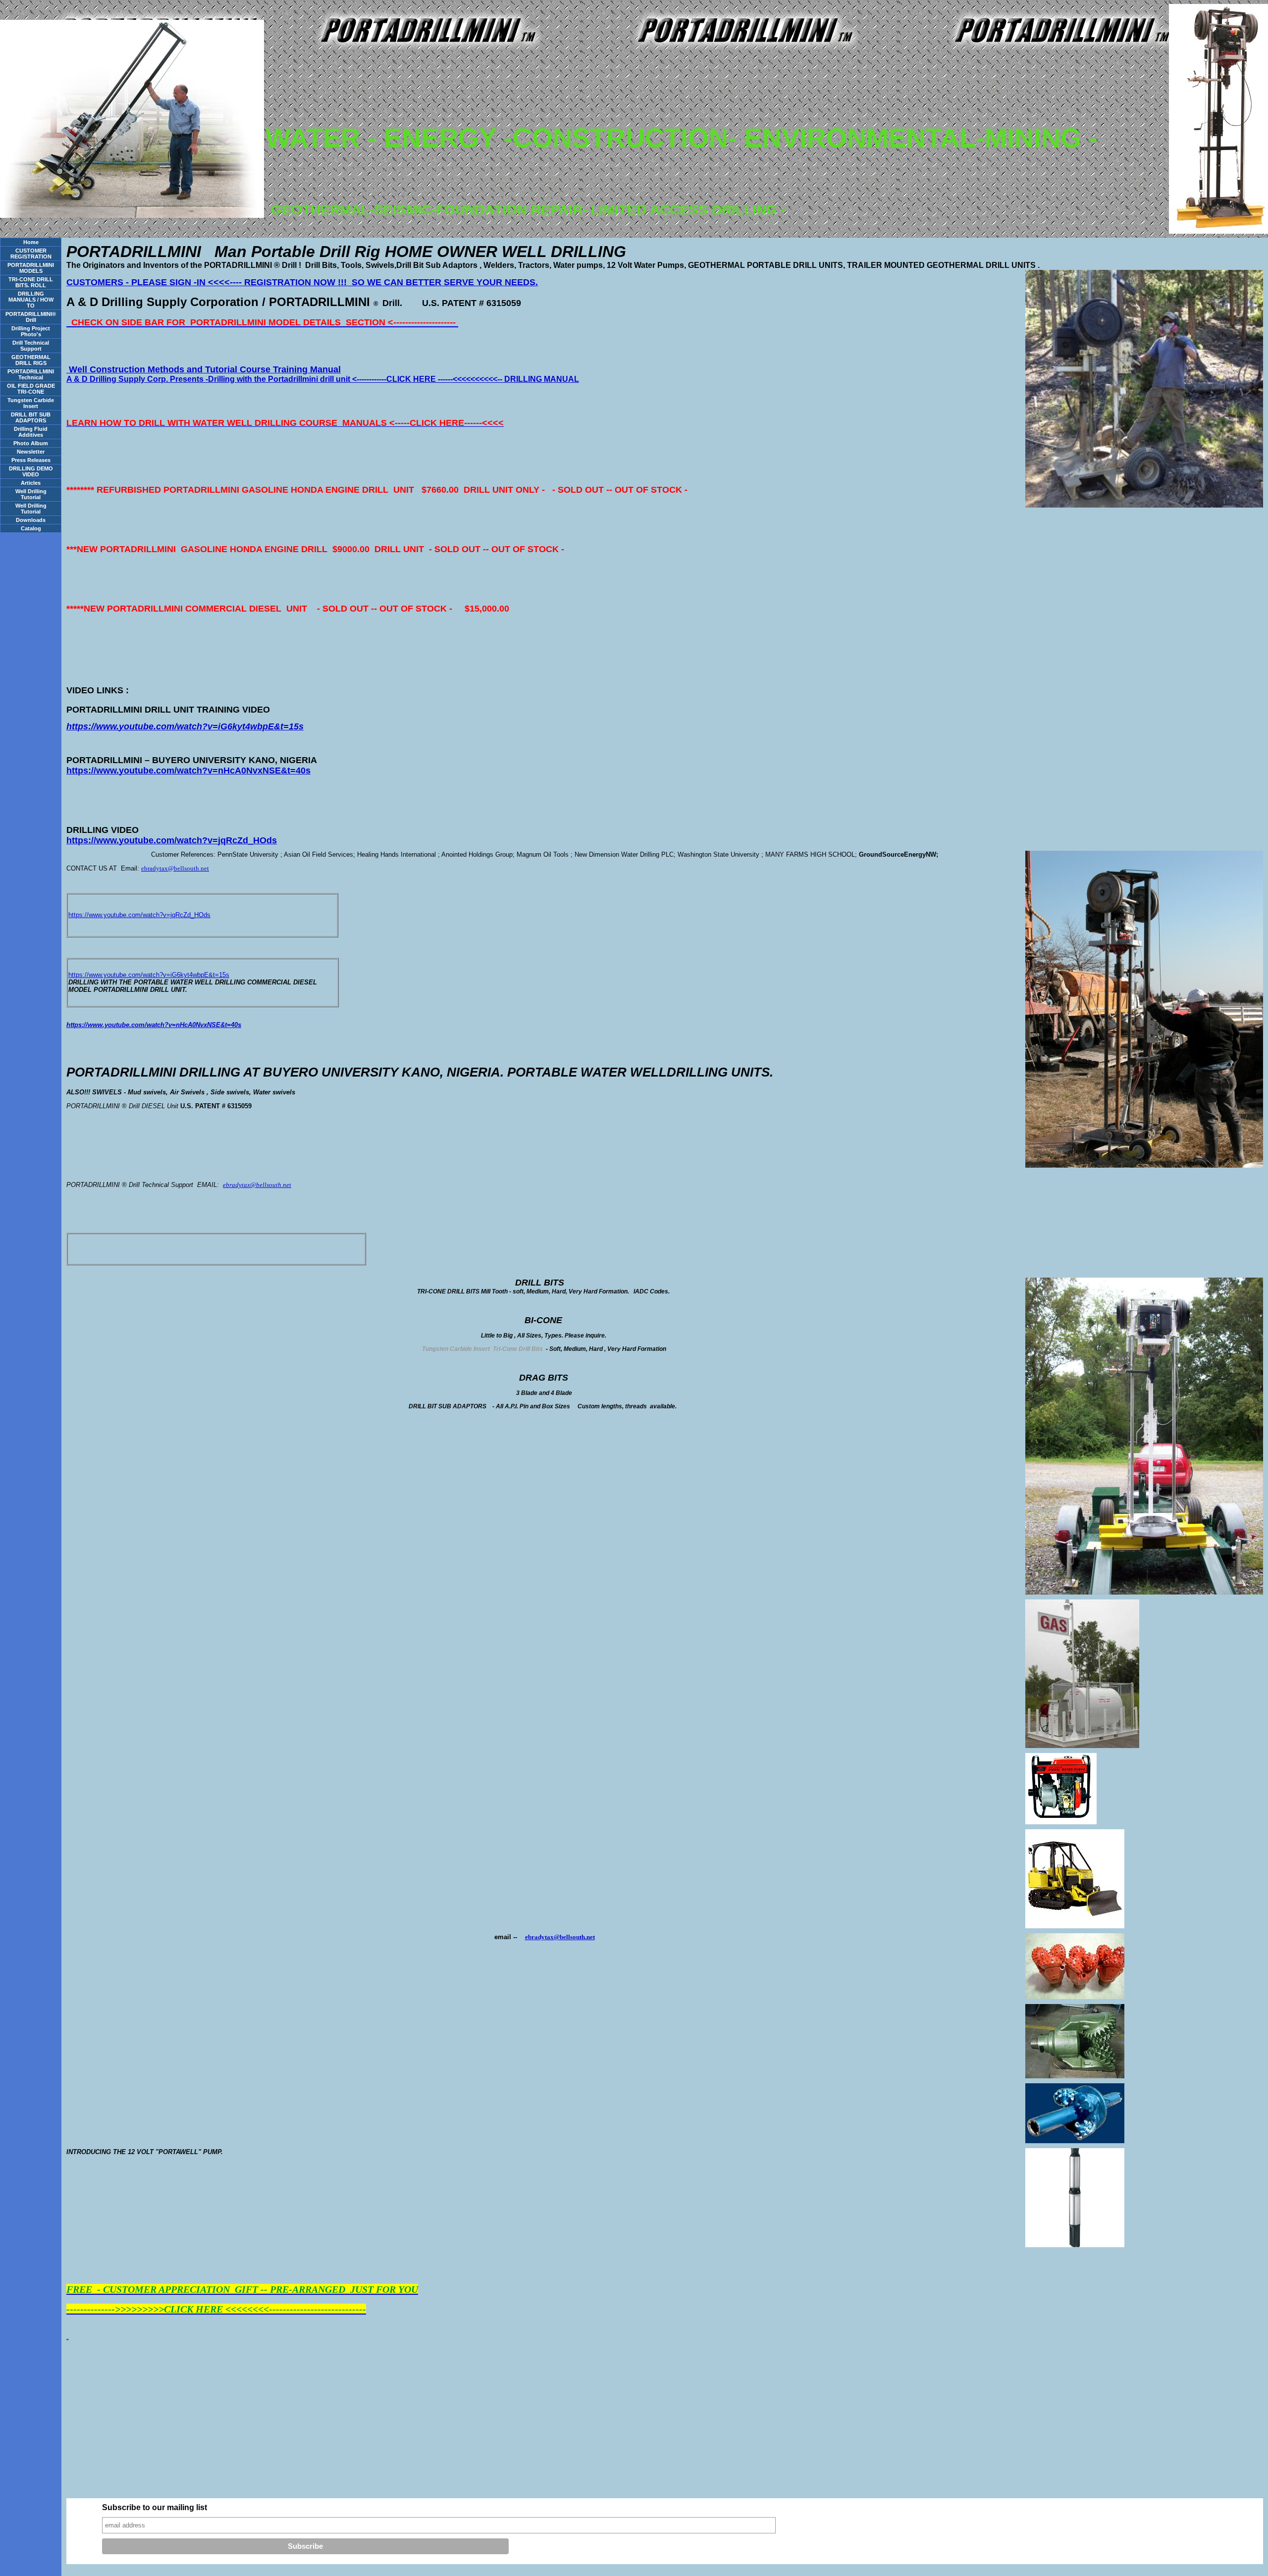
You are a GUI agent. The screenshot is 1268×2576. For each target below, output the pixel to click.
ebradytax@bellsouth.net (175, 868)
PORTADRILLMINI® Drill (31, 317)
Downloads (31, 520)
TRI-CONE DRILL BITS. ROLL (31, 282)
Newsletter (31, 452)
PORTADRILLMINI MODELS (31, 268)
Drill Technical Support (31, 346)
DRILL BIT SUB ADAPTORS (31, 417)
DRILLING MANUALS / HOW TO (31, 300)
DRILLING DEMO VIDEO (31, 471)
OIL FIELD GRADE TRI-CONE (31, 389)
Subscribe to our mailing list (155, 2507)
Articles (31, 483)
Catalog (31, 528)
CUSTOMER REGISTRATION (31, 254)
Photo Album (31, 443)
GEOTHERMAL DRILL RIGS (31, 360)
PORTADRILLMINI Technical (31, 374)
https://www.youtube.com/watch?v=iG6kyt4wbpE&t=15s (149, 975)
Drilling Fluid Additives (31, 432)
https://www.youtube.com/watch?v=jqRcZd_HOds (139, 915)
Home (31, 242)
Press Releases (31, 460)
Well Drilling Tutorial (31, 494)
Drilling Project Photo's (31, 331)
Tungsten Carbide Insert (31, 403)
